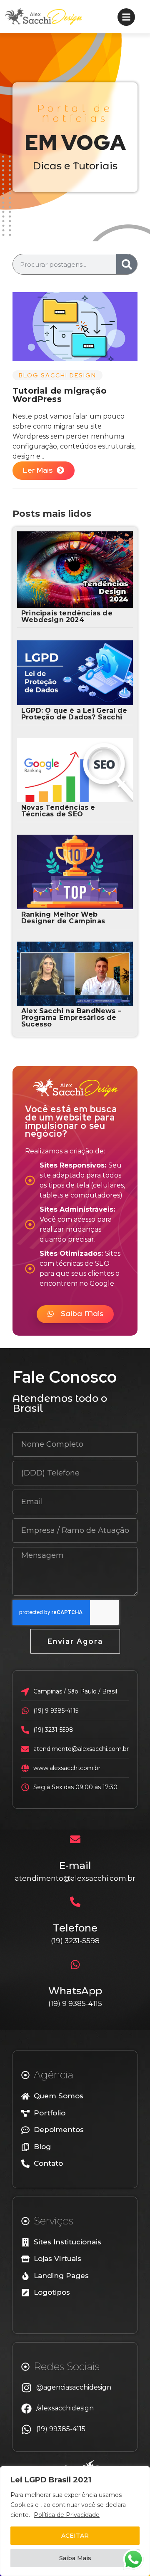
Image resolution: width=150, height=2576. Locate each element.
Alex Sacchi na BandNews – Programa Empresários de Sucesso (71, 1018)
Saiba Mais (75, 2558)
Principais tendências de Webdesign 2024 (67, 616)
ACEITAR (75, 2536)
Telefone (75, 1928)
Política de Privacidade (67, 2515)
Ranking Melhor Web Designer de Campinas (63, 918)
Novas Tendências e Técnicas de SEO (58, 811)
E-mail (75, 1866)
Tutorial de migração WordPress (60, 395)
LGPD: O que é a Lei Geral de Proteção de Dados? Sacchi (74, 714)
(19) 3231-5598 (75, 1941)
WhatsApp (75, 1991)
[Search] (127, 264)
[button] (75, 1314)
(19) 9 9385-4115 (75, 2003)
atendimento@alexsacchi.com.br (75, 1878)
